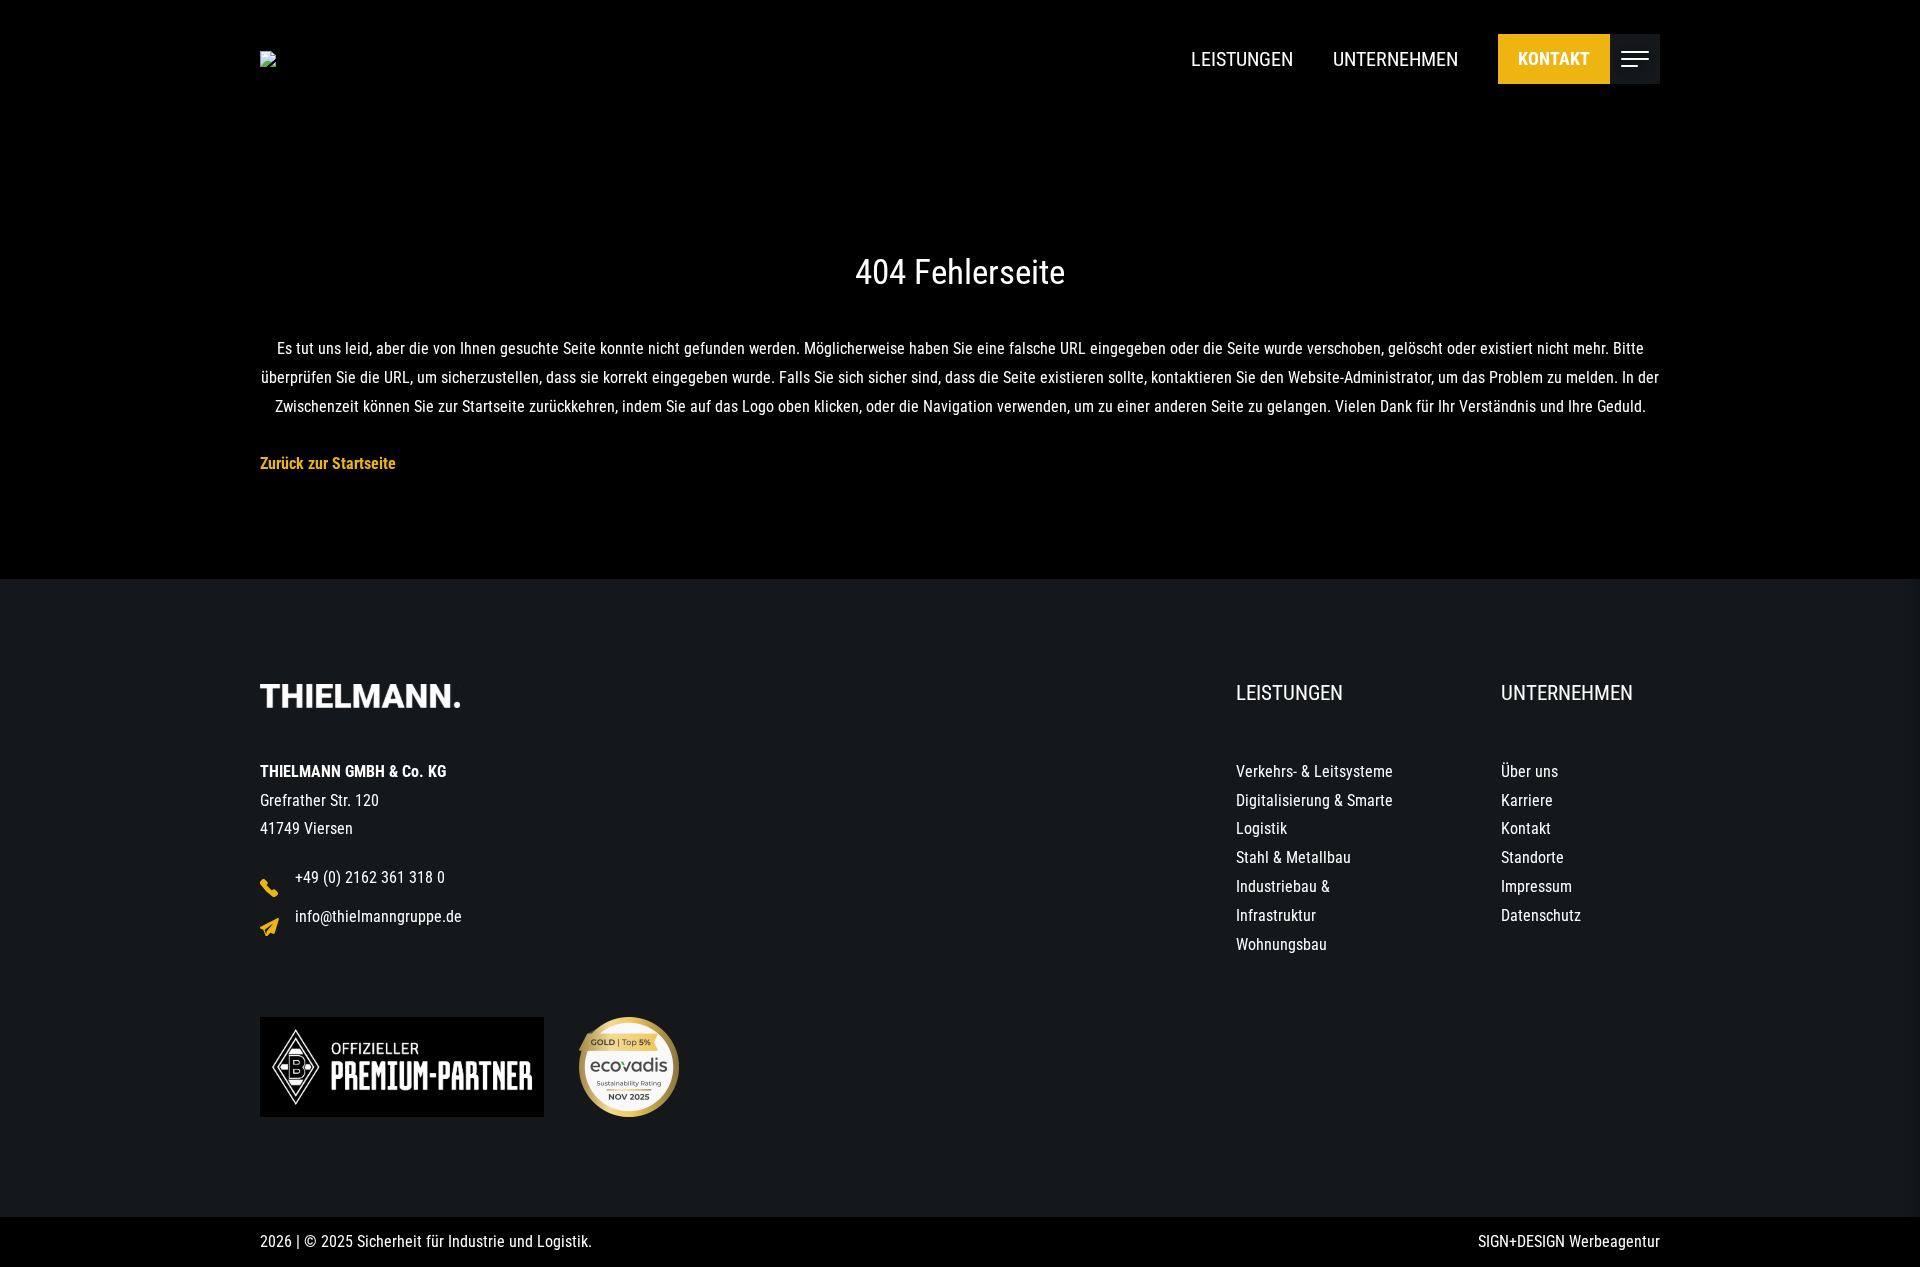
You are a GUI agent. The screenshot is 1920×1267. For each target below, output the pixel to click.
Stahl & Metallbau (1293, 857)
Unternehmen (1395, 59)
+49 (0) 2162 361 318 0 (370, 877)
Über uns (1529, 771)
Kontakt (1554, 58)
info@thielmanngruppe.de (378, 916)
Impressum (1536, 886)
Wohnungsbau (1281, 944)
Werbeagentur (1614, 1241)
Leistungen (1242, 59)
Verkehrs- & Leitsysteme (1314, 771)
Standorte (1532, 857)
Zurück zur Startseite (328, 463)
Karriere (1527, 800)
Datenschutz (1541, 915)
